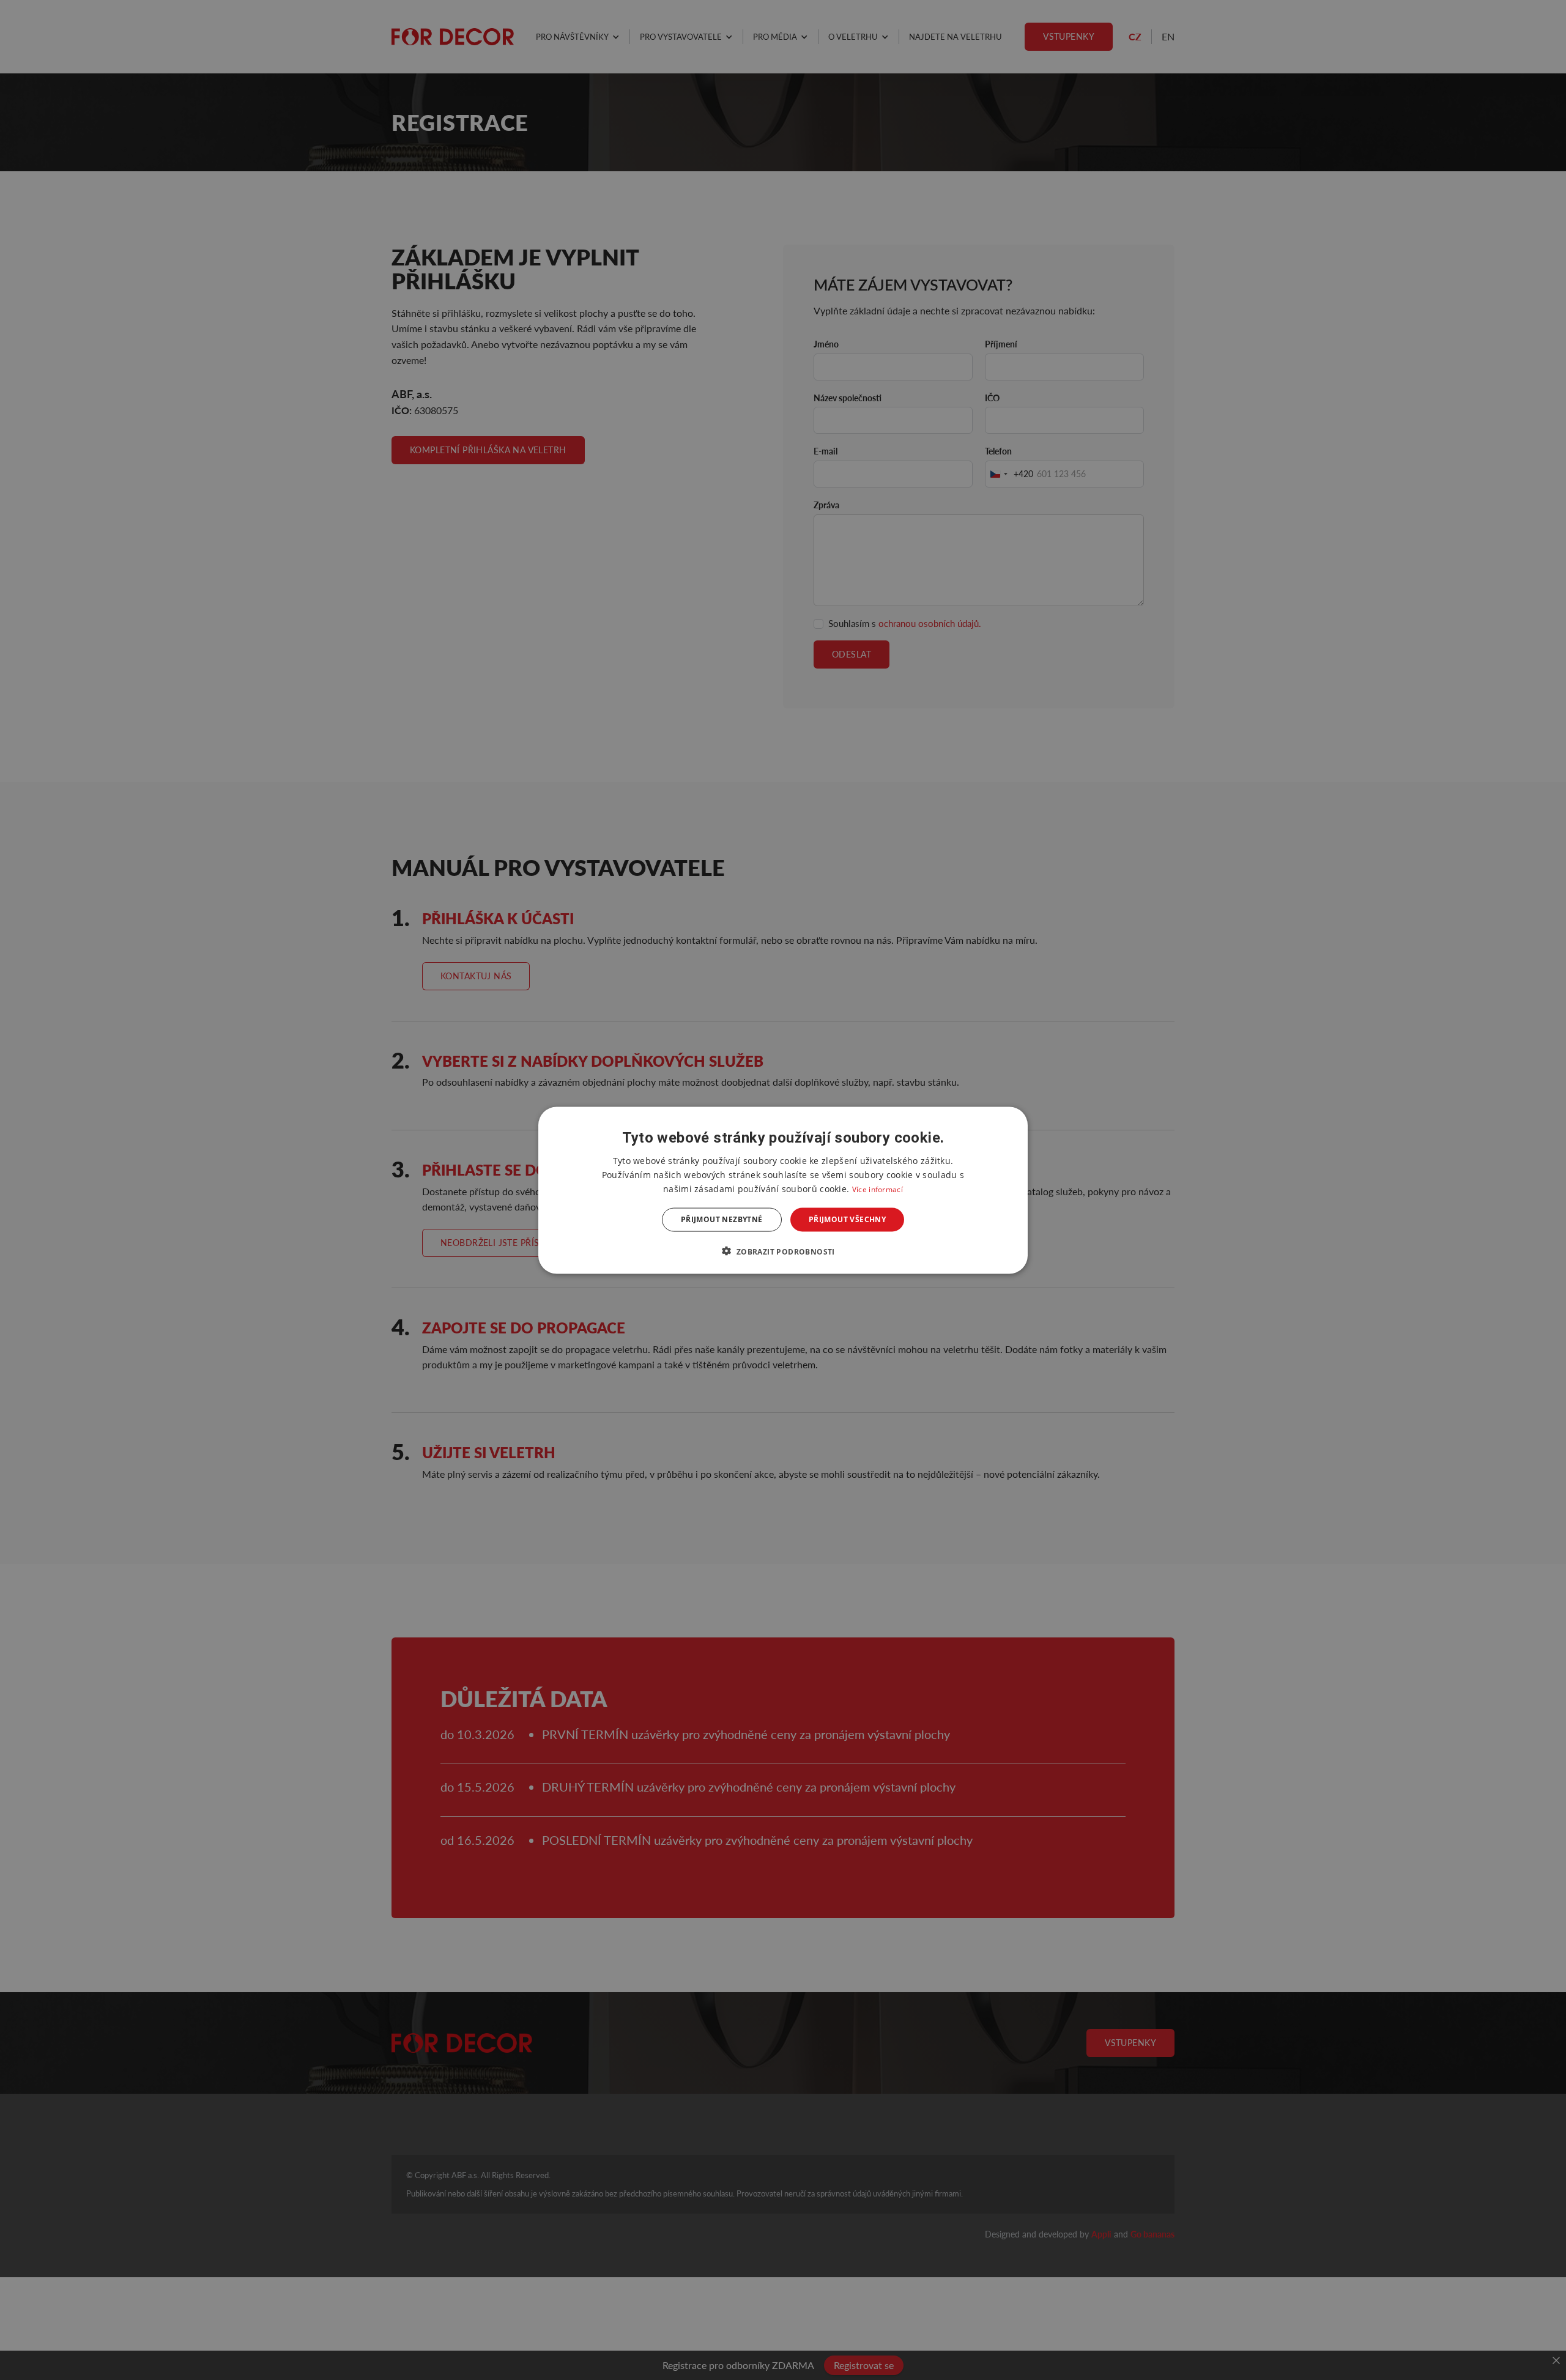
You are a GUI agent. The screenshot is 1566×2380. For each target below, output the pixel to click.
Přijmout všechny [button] (847, 1219)
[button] (783, 1251)
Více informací (878, 1189)
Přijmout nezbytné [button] (722, 1219)
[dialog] (783, 1190)
